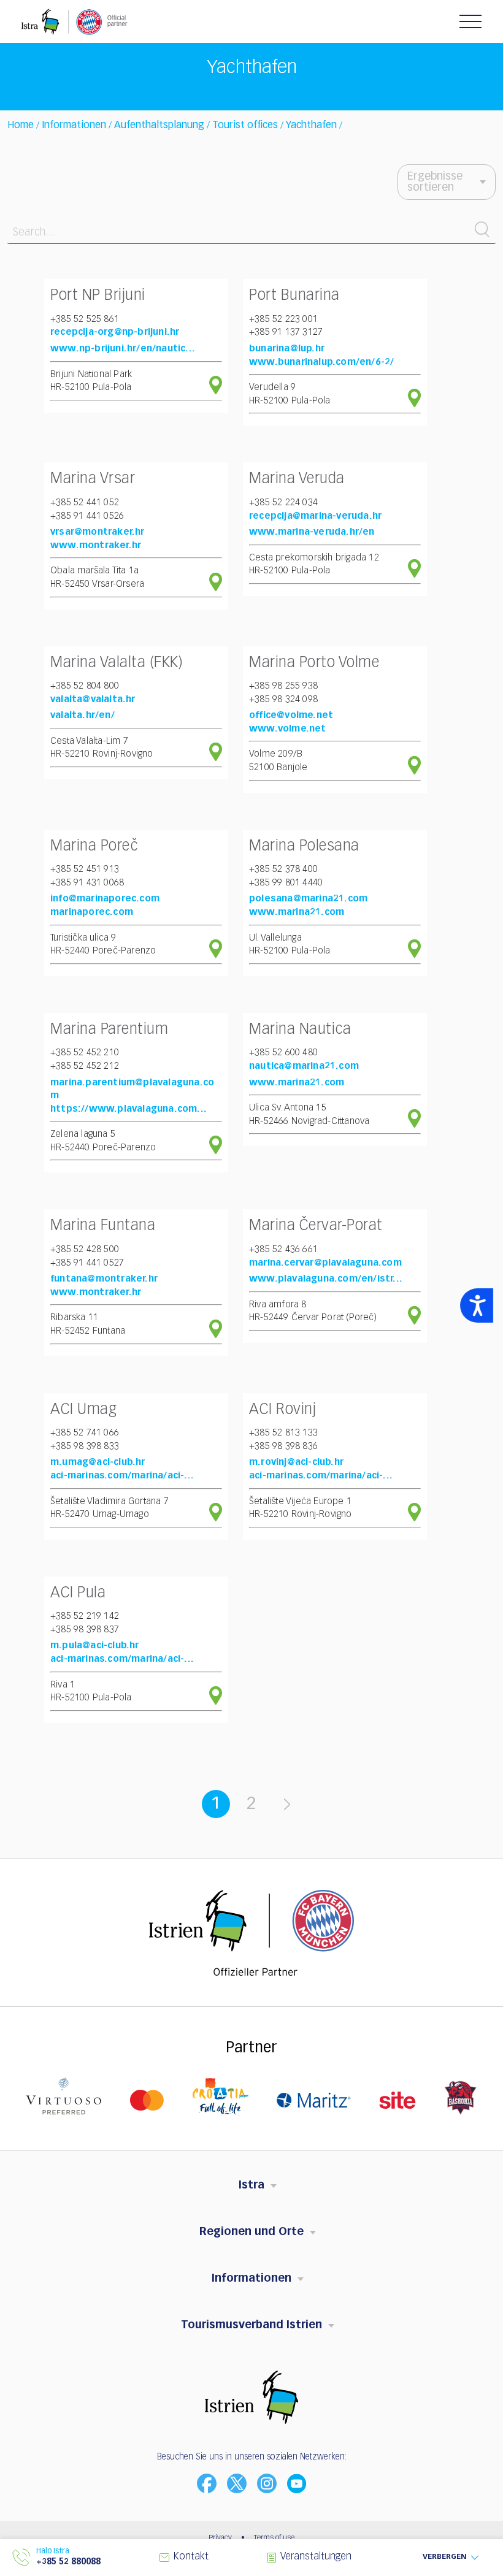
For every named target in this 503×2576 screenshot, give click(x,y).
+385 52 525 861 (85, 319)
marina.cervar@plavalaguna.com (325, 1263)
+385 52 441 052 (85, 503)
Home (21, 126)
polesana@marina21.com (308, 899)
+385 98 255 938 (283, 686)
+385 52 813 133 (283, 1433)
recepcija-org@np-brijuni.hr (115, 332)
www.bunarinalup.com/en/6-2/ (321, 362)
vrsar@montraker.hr (98, 532)
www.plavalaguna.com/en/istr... (326, 1279)
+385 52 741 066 (85, 1433)
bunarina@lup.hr (287, 349)
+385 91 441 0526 (87, 516)
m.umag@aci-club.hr (98, 1462)
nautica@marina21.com (304, 1066)
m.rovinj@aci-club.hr (296, 1462)
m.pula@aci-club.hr (95, 1645)
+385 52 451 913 (85, 869)
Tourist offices (245, 126)
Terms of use (274, 2538)
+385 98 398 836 (283, 1446)
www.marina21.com (297, 912)
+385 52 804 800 (85, 686)
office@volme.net (291, 715)
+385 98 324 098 (283, 699)
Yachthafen (313, 126)
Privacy (220, 2538)
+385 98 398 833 (85, 1446)
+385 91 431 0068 (87, 883)
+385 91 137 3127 (286, 332)
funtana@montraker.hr (104, 1279)
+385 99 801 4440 (286, 883)
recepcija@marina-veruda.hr (315, 516)
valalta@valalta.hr (93, 699)
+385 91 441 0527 (87, 1263)
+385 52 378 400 (283, 869)
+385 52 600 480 (283, 1053)
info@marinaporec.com (105, 899)
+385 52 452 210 (85, 1053)
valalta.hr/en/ (83, 715)
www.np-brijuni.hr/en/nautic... (123, 349)
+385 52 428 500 (85, 1249)
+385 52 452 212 (85, 1066)
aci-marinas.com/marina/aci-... (122, 1476)
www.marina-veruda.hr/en (312, 532)
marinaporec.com (92, 912)
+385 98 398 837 (85, 1630)
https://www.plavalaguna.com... (129, 1109)
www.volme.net (288, 729)
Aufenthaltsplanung (159, 126)
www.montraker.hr (96, 545)
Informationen (74, 126)
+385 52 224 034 (283, 503)
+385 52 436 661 (283, 1249)
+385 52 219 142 (85, 1616)
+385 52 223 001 (283, 319)
